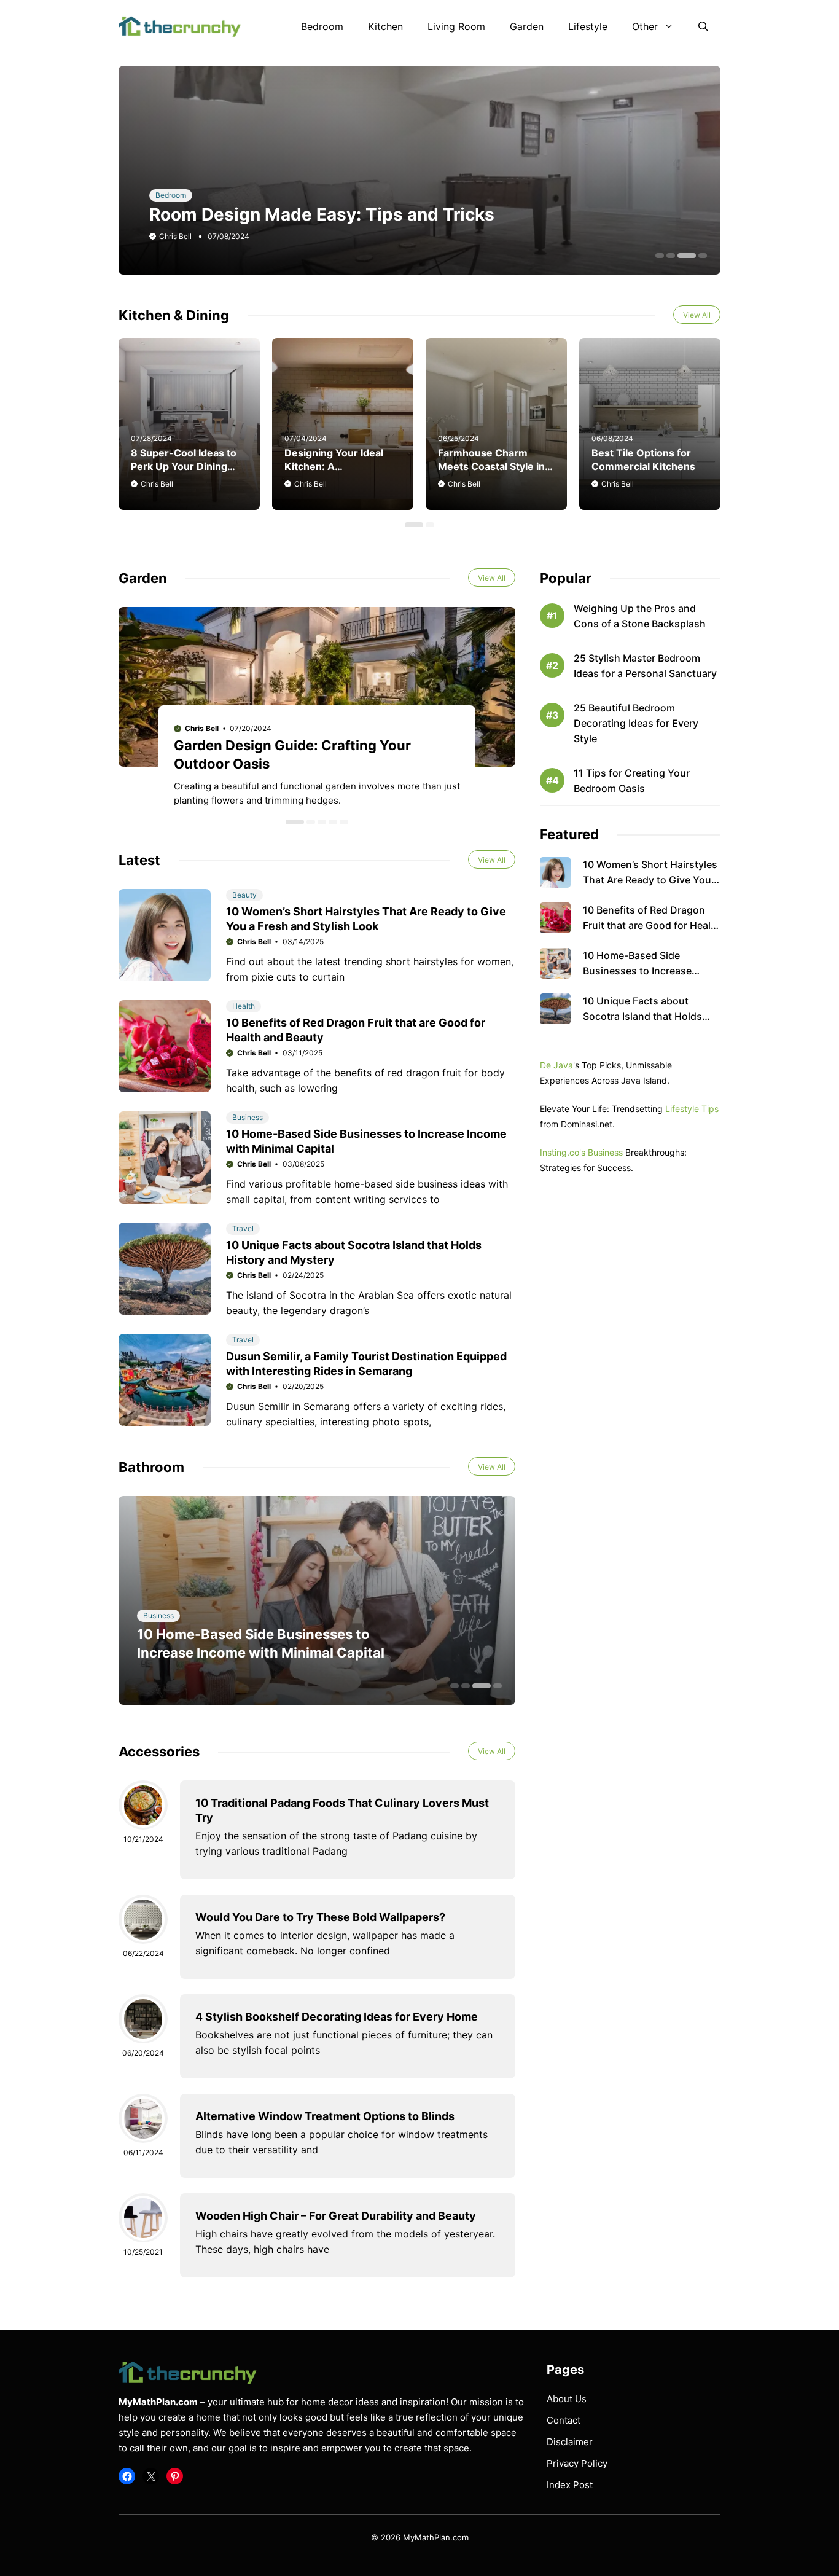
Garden (527, 26)
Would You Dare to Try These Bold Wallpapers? (320, 1917)
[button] (703, 26)
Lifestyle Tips (692, 1109)
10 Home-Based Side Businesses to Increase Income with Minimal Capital (649, 971)
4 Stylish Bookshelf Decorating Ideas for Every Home (337, 2017)
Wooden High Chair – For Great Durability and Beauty (336, 2216)
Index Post (570, 2485)
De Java (556, 1065)
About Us (567, 2399)
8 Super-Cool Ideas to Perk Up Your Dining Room (184, 466)
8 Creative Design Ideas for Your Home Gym (333, 214)
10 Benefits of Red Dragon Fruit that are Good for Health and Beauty (652, 925)
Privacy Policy (577, 2463)
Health (244, 1006)
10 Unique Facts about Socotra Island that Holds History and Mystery (642, 1016)
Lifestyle (588, 26)
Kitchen (385, 26)
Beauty (244, 895)
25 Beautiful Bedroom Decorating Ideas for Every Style (636, 723)
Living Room (456, 26)
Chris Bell (175, 236)
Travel (243, 1228)
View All (697, 315)
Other (645, 26)
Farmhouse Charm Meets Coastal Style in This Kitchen (491, 466)
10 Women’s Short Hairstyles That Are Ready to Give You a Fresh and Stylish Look (651, 880)
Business (248, 1117)
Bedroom (322, 26)
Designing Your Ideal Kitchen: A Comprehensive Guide (338, 466)
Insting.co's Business (581, 1152)
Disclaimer (570, 2442)
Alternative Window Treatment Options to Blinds (325, 2116)
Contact (564, 2420)
